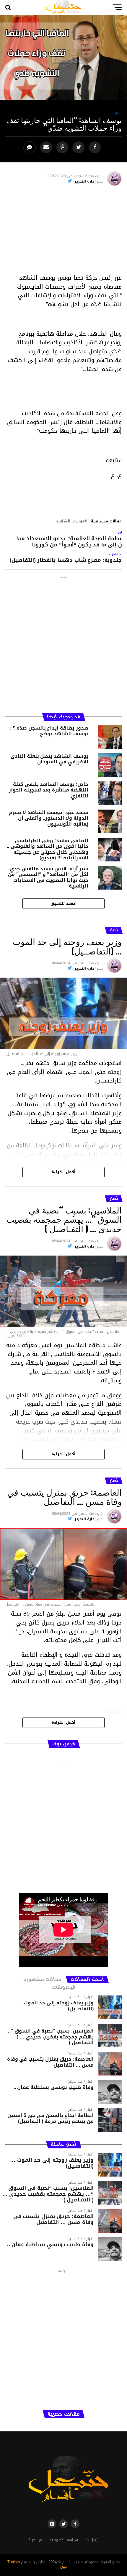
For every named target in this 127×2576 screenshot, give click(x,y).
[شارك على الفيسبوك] (96, 147)
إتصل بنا (92, 2540)
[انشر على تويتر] (79, 147)
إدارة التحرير (85, 181)
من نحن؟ (35, 2540)
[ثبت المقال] (63, 147)
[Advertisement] (63, 232)
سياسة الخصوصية (64, 2540)
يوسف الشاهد (70, 521)
